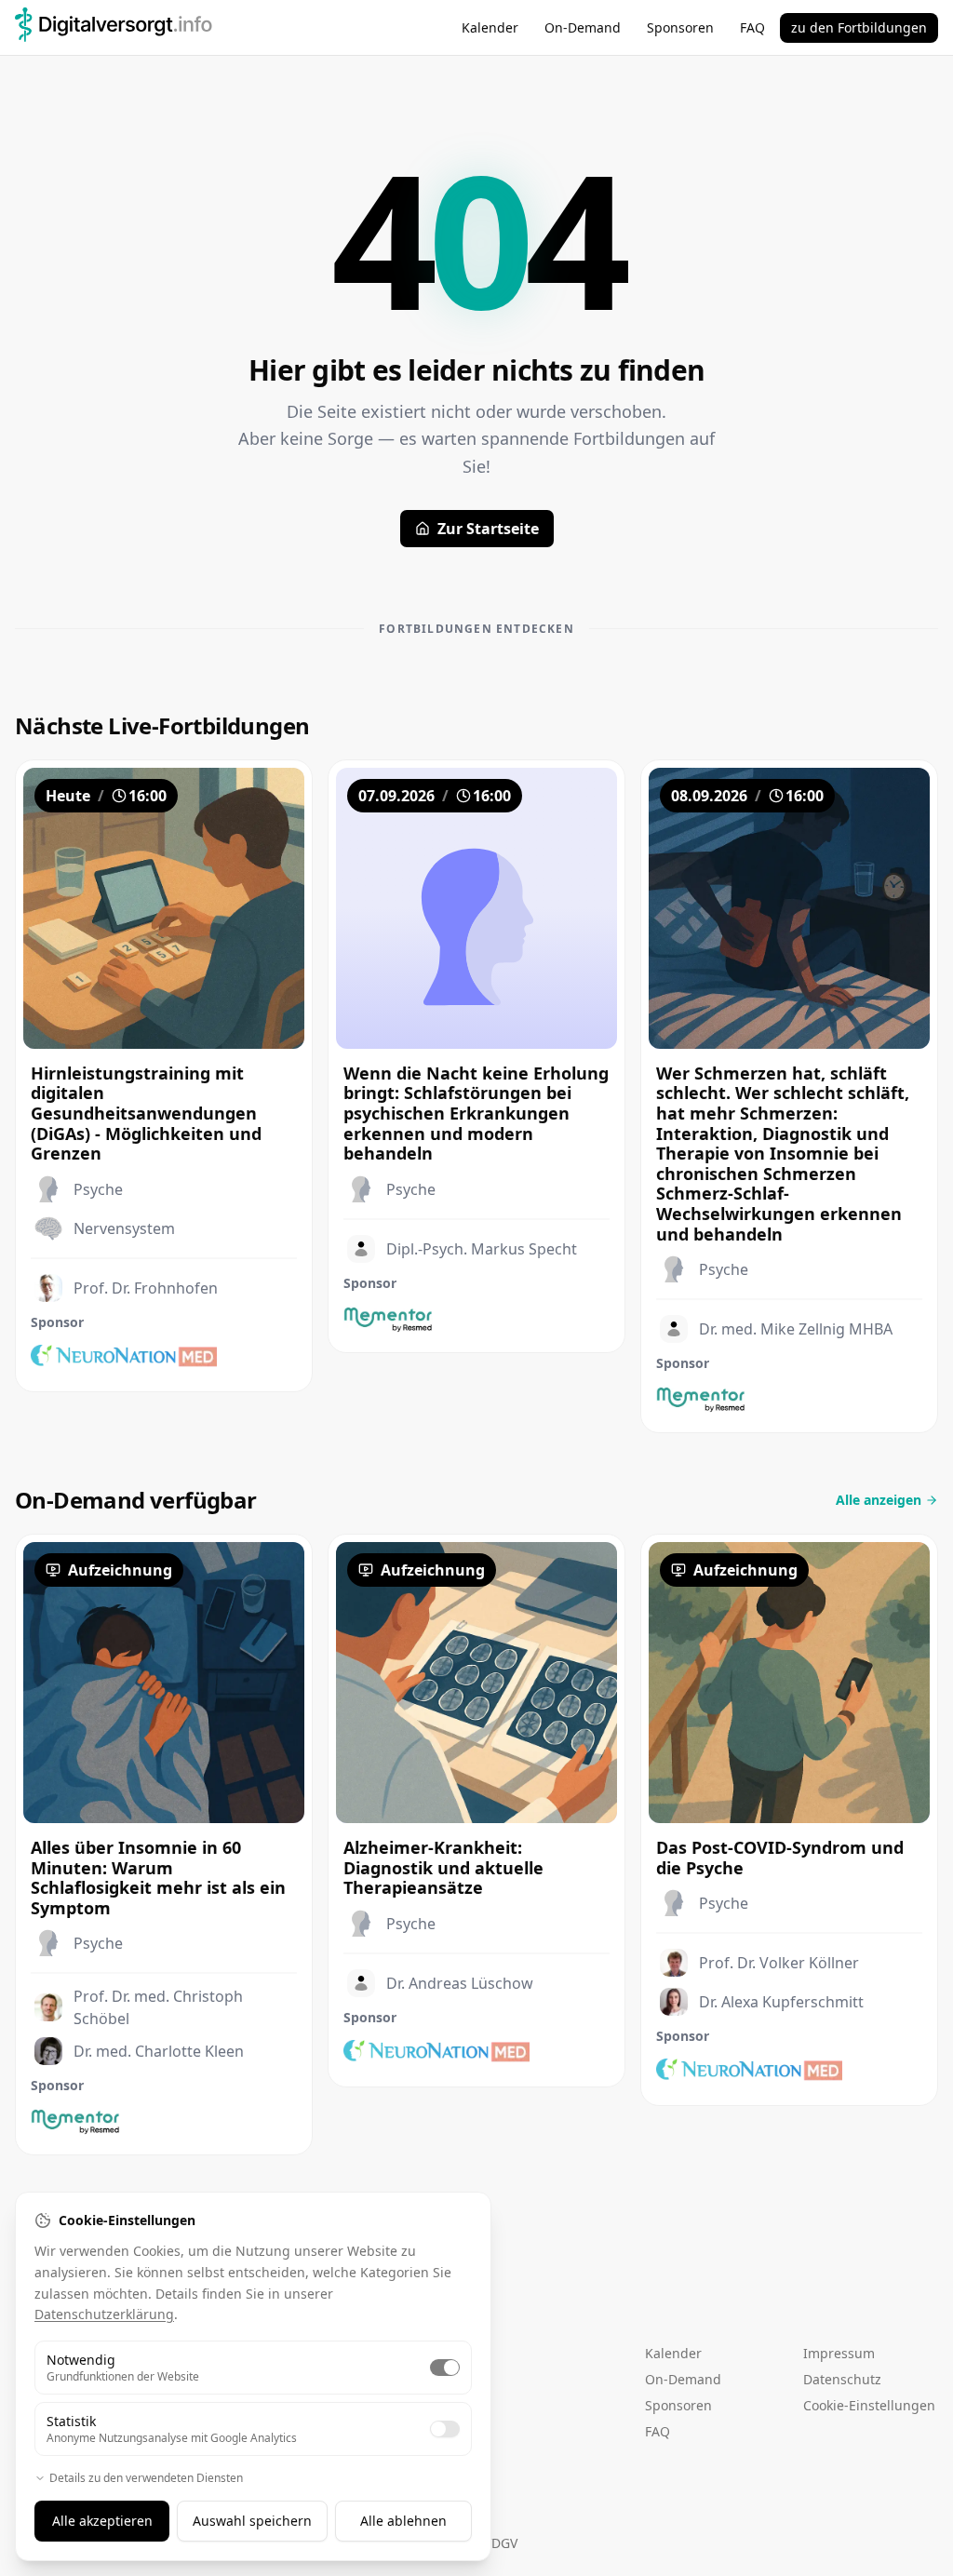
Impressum (839, 2353)
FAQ (752, 27)
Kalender (490, 27)
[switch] (445, 2368)
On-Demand (583, 27)
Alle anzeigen (879, 1500)
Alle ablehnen (403, 2521)
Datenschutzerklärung (104, 2314)
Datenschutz (842, 2379)
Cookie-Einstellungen (869, 2405)
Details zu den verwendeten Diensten (146, 2478)
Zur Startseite (488, 529)
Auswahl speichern (252, 2521)
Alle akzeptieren (102, 2521)
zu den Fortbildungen (859, 27)
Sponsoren (680, 27)
